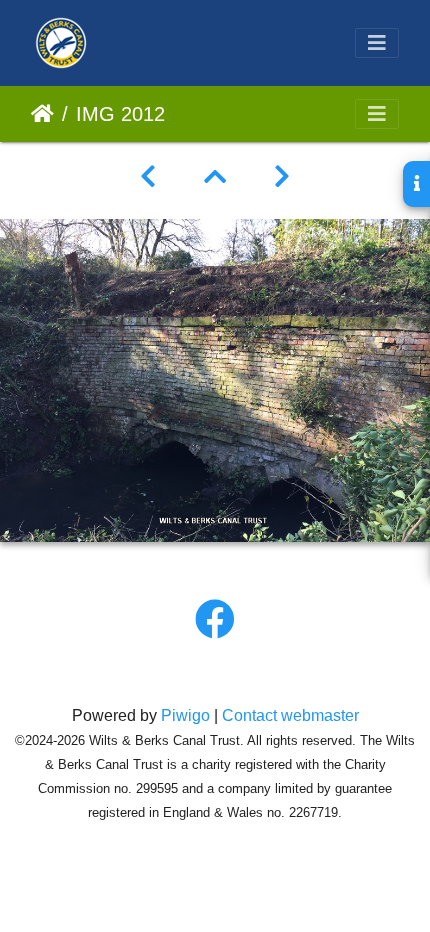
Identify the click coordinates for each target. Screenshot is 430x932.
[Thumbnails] (215, 177)
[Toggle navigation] (377, 43)
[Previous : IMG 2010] (148, 177)
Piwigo (185, 715)
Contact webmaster (290, 715)
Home (42, 114)
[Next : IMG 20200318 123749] (282, 177)
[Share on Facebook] (215, 620)
